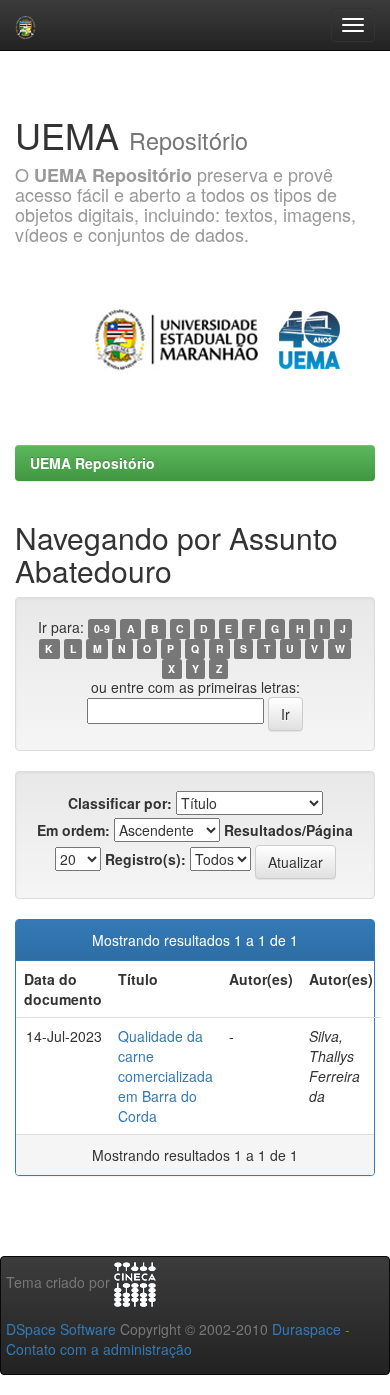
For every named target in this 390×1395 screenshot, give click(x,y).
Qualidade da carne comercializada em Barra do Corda (165, 1076)
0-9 (102, 628)
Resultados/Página (288, 830)
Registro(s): (145, 859)
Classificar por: (120, 803)
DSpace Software (61, 1329)
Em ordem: (73, 830)
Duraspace (306, 1329)
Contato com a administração (99, 1349)
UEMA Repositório (92, 463)
